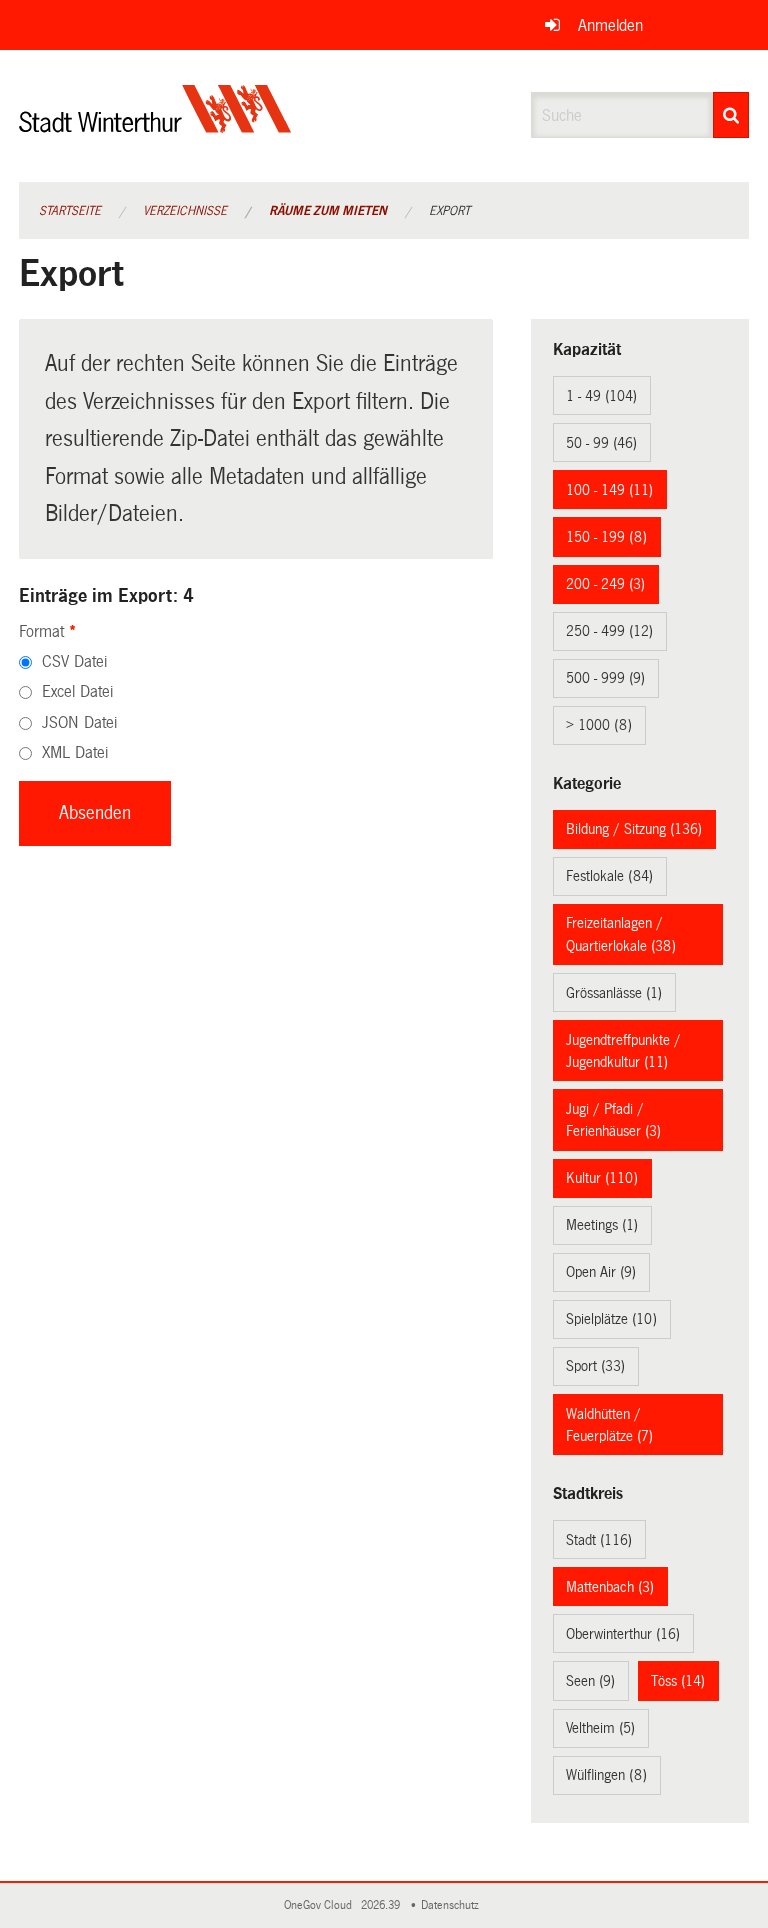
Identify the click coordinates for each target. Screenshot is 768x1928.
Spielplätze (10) (611, 1319)
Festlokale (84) (609, 876)
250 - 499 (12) (609, 631)
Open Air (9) (601, 1272)
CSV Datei (74, 661)
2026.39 (382, 1905)
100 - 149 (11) (609, 490)
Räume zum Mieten (328, 211)
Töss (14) (678, 1681)
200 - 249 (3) (605, 584)
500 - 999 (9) (605, 678)
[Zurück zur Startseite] (155, 125)
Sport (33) (595, 1366)
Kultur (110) (602, 1178)
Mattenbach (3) (610, 1587)
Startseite (70, 211)
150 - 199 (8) (606, 537)
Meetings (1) (602, 1225)
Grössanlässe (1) (614, 993)
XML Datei (75, 752)
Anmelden (610, 25)
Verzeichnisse (185, 211)
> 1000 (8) (599, 725)
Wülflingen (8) (606, 1775)
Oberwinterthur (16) (623, 1634)
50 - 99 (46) (601, 443)
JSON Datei (79, 722)
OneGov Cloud (321, 1905)
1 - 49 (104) (601, 396)
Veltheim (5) (600, 1728)
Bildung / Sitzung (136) (634, 829)
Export (449, 211)
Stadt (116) (599, 1540)
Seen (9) (590, 1681)
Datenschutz (453, 1905)
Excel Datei (77, 691)
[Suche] (731, 115)
